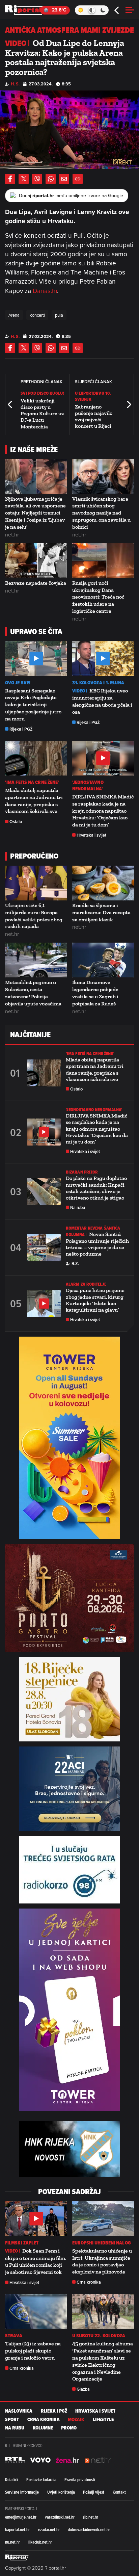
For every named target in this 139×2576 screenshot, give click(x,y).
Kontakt (119, 2492)
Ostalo (16, 822)
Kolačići (11, 2479)
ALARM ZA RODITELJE (86, 1284)
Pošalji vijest (94, 2492)
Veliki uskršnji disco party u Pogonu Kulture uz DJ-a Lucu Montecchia (42, 414)
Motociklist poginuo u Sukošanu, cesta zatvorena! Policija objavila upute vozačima (33, 993)
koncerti (37, 315)
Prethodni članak (10, 404)
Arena (14, 315)
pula (59, 315)
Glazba (83, 2389)
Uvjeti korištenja (61, 2492)
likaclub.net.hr (40, 2542)
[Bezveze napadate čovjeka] (36, 561)
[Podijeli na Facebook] (10, 179)
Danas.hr (45, 291)
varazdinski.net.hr (60, 2517)
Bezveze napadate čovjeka (36, 583)
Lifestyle (103, 2420)
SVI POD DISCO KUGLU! (42, 393)
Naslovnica (19, 2411)
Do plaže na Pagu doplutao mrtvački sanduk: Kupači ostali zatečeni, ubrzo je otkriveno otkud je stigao (96, 1188)
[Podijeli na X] (24, 179)
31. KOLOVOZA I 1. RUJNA (98, 683)
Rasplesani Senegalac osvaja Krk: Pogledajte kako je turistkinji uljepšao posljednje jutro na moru (33, 705)
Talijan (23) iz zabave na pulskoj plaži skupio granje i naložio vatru (33, 2351)
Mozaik (76, 2420)
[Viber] (37, 179)
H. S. (15, 84)
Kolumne (43, 2428)
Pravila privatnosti (80, 2479)
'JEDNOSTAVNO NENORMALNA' (88, 786)
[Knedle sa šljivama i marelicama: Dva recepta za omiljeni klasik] (103, 883)
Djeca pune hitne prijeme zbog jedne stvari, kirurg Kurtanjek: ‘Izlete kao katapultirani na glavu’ (95, 1300)
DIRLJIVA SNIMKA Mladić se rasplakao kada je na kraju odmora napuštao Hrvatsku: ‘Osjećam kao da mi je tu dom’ (103, 811)
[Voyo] (40, 2460)
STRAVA (14, 2336)
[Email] (64, 179)
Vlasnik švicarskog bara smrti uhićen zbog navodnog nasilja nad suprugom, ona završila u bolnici (101, 513)
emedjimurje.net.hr (21, 2517)
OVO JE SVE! (18, 683)
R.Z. (75, 1264)
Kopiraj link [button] (78, 179)
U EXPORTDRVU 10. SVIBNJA (93, 396)
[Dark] (103, 10)
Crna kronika (89, 2282)
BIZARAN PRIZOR (82, 1172)
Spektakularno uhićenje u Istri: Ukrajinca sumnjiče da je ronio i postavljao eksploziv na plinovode (102, 2261)
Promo (69, 2428)
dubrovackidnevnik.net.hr (89, 2529)
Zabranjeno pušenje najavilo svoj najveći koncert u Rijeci (94, 416)
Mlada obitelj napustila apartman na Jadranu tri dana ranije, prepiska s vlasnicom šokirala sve (34, 801)
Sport (12, 2420)
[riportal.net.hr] (17, 2557)
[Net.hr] (15, 2460)
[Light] (80, 10)
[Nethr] (98, 2460)
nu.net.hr (12, 2542)
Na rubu (78, 1207)
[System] (92, 10)
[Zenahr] (67, 2460)
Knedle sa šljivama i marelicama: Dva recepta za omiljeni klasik (101, 912)
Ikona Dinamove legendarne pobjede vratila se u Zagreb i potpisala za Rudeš (95, 993)
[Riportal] (25, 10)
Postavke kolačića (41, 2479)
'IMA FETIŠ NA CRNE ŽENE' (32, 782)
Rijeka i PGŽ (21, 729)
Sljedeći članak (129, 404)
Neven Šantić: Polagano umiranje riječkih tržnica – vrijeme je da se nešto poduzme (97, 1244)
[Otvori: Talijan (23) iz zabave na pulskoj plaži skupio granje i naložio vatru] (36, 2311)
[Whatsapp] (51, 179)
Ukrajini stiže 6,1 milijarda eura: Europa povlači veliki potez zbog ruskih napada (34, 916)
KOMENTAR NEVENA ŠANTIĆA (93, 1228)
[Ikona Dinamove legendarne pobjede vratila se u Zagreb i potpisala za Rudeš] (103, 960)
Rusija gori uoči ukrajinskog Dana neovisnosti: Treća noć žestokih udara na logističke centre (98, 597)
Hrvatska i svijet (91, 835)
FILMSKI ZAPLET (22, 2243)
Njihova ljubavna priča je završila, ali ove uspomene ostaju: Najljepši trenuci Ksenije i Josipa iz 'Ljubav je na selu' (35, 513)
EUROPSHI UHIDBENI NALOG (102, 2243)
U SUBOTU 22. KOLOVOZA (99, 2336)
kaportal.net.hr (17, 2529)
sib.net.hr (90, 2517)
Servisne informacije (22, 2492)
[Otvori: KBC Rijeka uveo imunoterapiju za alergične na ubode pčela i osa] (103, 658)
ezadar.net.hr (49, 2529)
